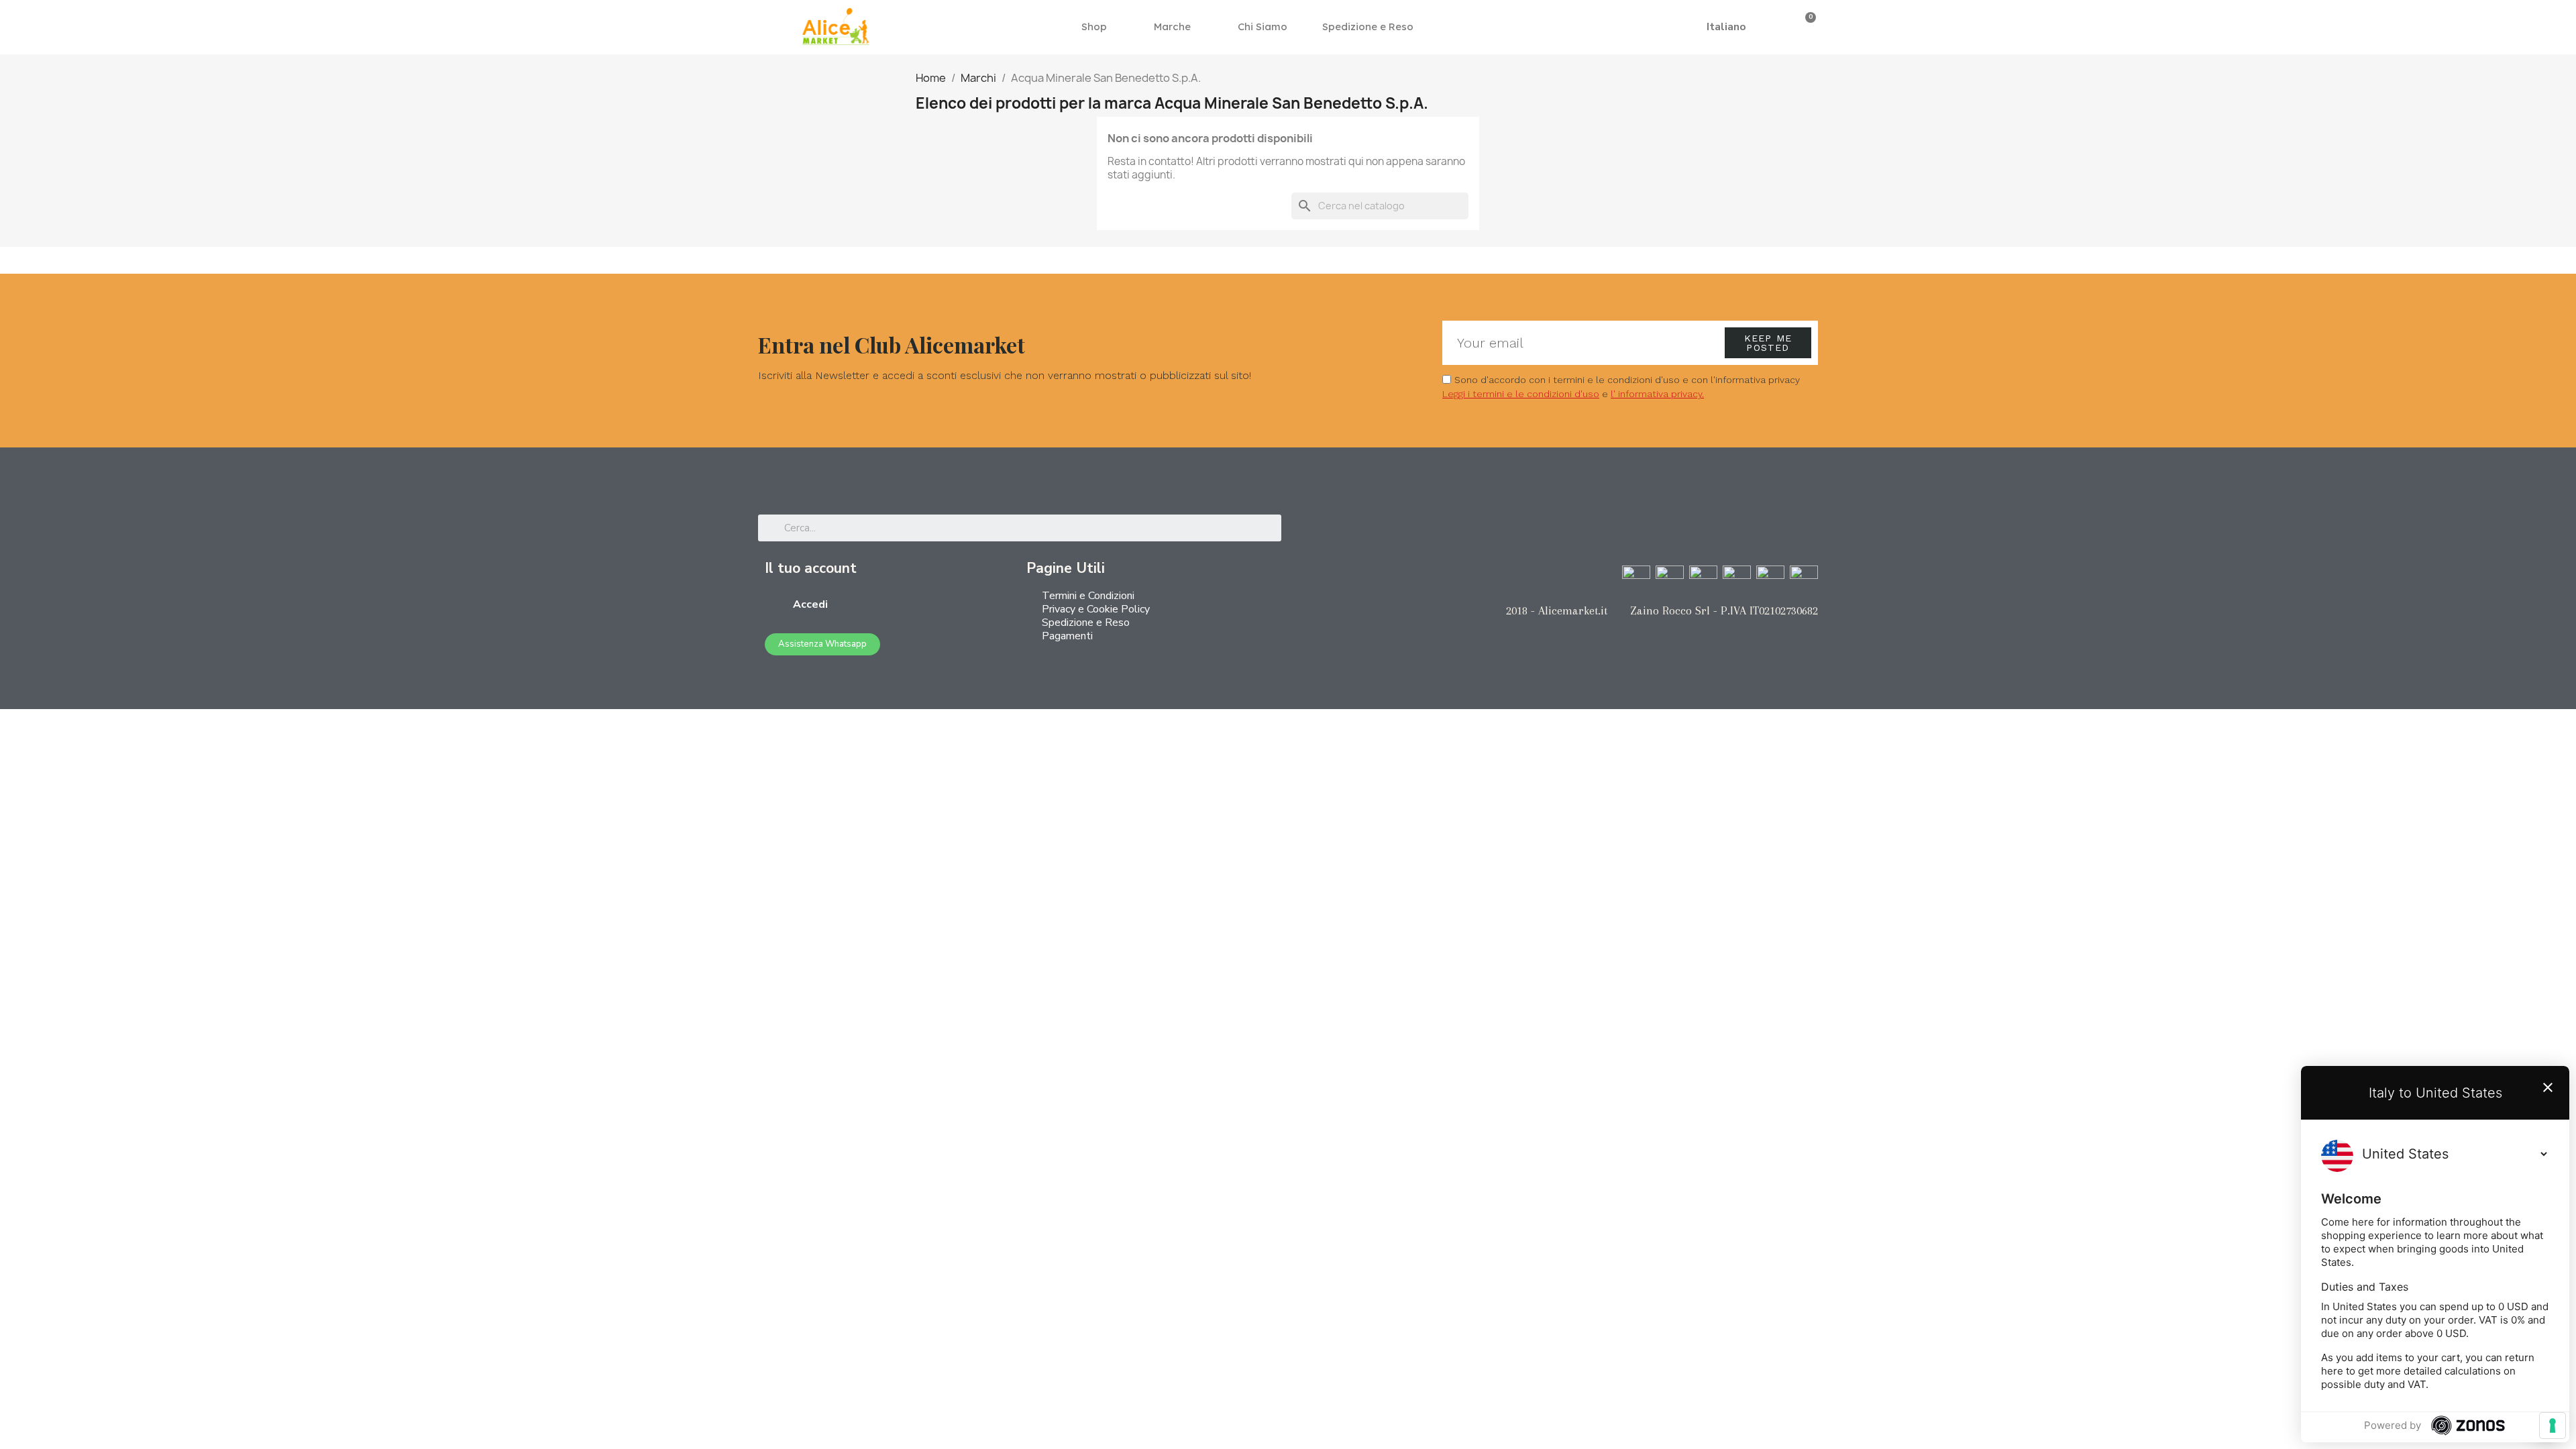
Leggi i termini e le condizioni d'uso (1521, 394)
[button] (1680, 27)
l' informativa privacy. (1657, 394)
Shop (1094, 26)
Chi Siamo (1263, 26)
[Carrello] (1806, 26)
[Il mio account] (1784, 27)
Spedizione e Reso (1368, 26)
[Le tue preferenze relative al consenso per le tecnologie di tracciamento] (2553, 1426)
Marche (1172, 26)
